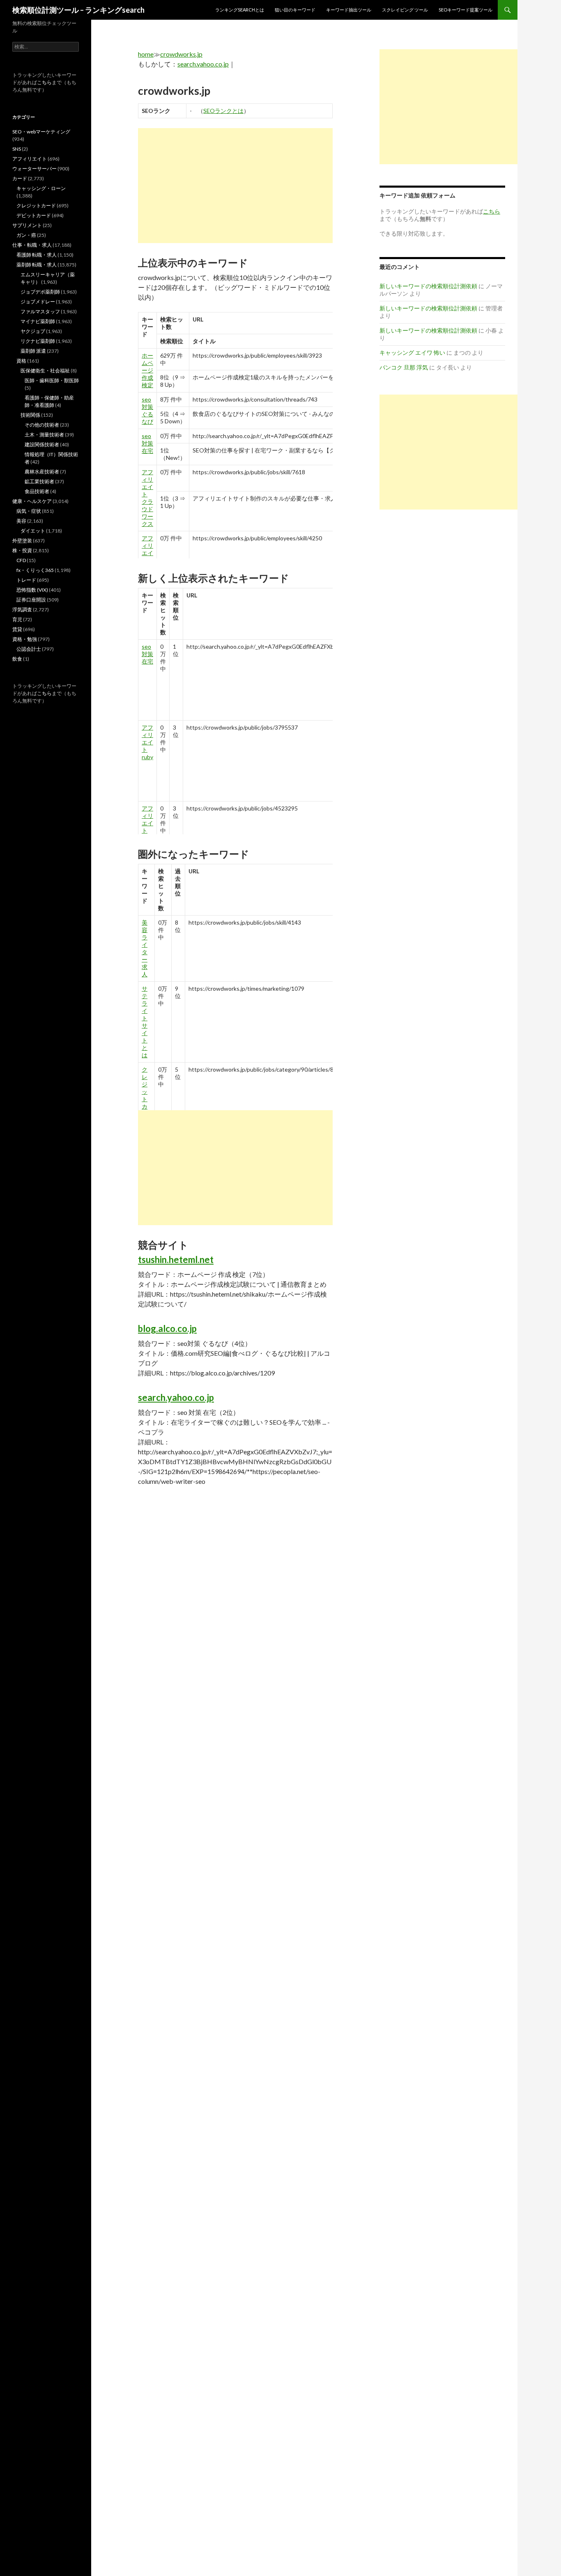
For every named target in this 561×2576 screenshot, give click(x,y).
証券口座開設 (31, 600)
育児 (17, 619)
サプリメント (27, 225)
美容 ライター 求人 (145, 948)
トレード (26, 580)
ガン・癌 (26, 235)
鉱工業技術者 (39, 481)
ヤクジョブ (33, 331)
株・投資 (22, 550)
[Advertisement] (235, 186)
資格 (21, 361)
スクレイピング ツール (405, 10)
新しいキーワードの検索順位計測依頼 (428, 286)
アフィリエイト (30, 159)
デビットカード (34, 215)
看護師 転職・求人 (37, 255)
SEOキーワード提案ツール (466, 10)
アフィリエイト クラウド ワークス (147, 498)
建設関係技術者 (42, 444)
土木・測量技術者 (44, 435)
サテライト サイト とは (145, 1022)
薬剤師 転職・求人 (37, 265)
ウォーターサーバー (34, 169)
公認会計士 (29, 649)
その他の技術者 (42, 425)
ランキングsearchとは (240, 10)
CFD (21, 560)
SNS (17, 149)
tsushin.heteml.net (176, 1259)
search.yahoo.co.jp (203, 64)
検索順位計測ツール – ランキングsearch (78, 10)
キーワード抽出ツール (349, 10)
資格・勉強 (25, 639)
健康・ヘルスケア (32, 501)
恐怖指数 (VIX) (32, 590)
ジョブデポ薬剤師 (40, 292)
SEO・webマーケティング (41, 132)
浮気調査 (22, 610)
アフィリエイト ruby (147, 742)
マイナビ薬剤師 (38, 321)
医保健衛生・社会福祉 (45, 371)
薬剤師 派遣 (33, 351)
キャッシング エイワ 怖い (412, 352)
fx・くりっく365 (35, 570)
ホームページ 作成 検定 (147, 370)
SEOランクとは (223, 111)
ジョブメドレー (38, 302)
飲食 (17, 659)
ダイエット (33, 531)
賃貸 (17, 629)
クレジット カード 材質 (145, 1103)
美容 (21, 521)
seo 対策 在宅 (147, 443)
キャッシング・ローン (41, 188)
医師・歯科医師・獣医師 (52, 380)
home (146, 54)
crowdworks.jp (181, 54)
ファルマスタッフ (40, 311)
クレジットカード (36, 205)
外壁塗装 (22, 541)
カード (20, 178)
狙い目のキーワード (295, 10)
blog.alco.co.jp (167, 1328)
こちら (44, 82)
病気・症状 (29, 511)
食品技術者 (37, 491)
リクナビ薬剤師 (38, 341)
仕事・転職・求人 (32, 245)
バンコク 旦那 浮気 (404, 367)
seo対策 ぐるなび (147, 410)
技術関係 (30, 415)
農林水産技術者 (42, 472)
